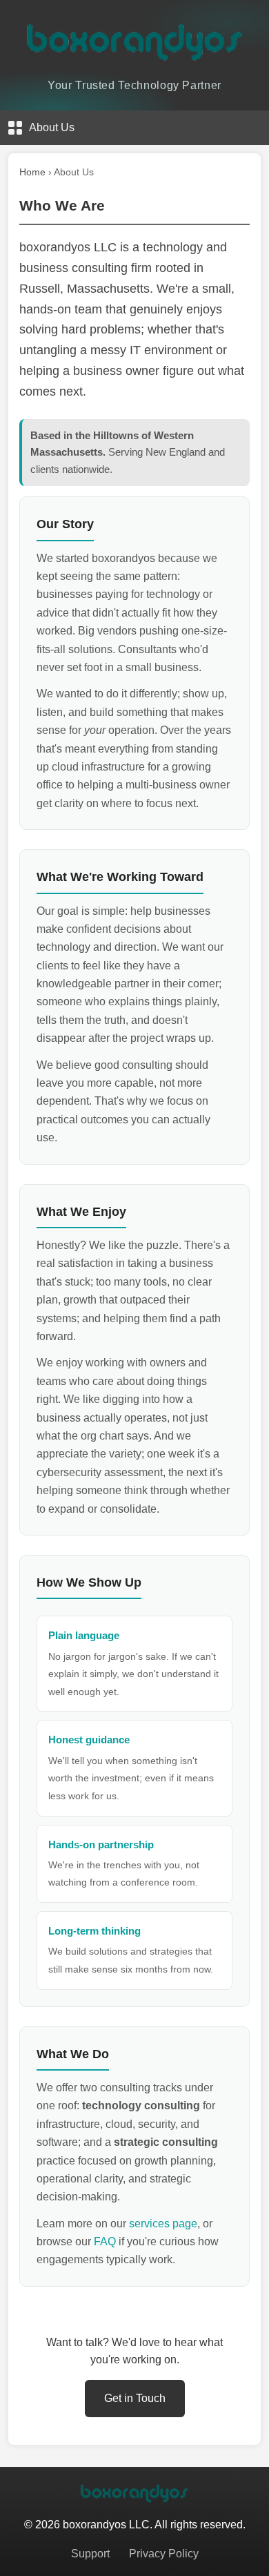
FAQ (105, 2241)
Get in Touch (135, 2398)
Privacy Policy (164, 2554)
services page (163, 2224)
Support (90, 2554)
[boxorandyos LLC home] (134, 41)
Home (32, 172)
